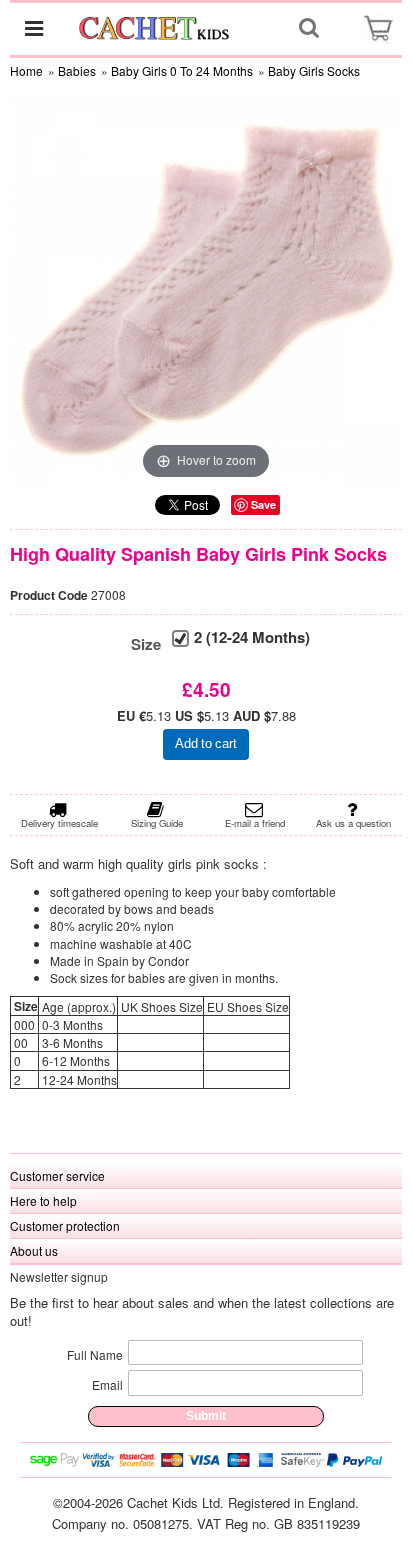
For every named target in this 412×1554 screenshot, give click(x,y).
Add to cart (206, 743)
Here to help (43, 1200)
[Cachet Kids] (155, 27)
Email (107, 1384)
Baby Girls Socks (314, 70)
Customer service (57, 1175)
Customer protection (65, 1225)
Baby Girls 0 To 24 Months (182, 70)
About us (34, 1250)
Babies (77, 70)
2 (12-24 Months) (252, 637)
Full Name (95, 1354)
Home (26, 70)
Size (146, 644)
